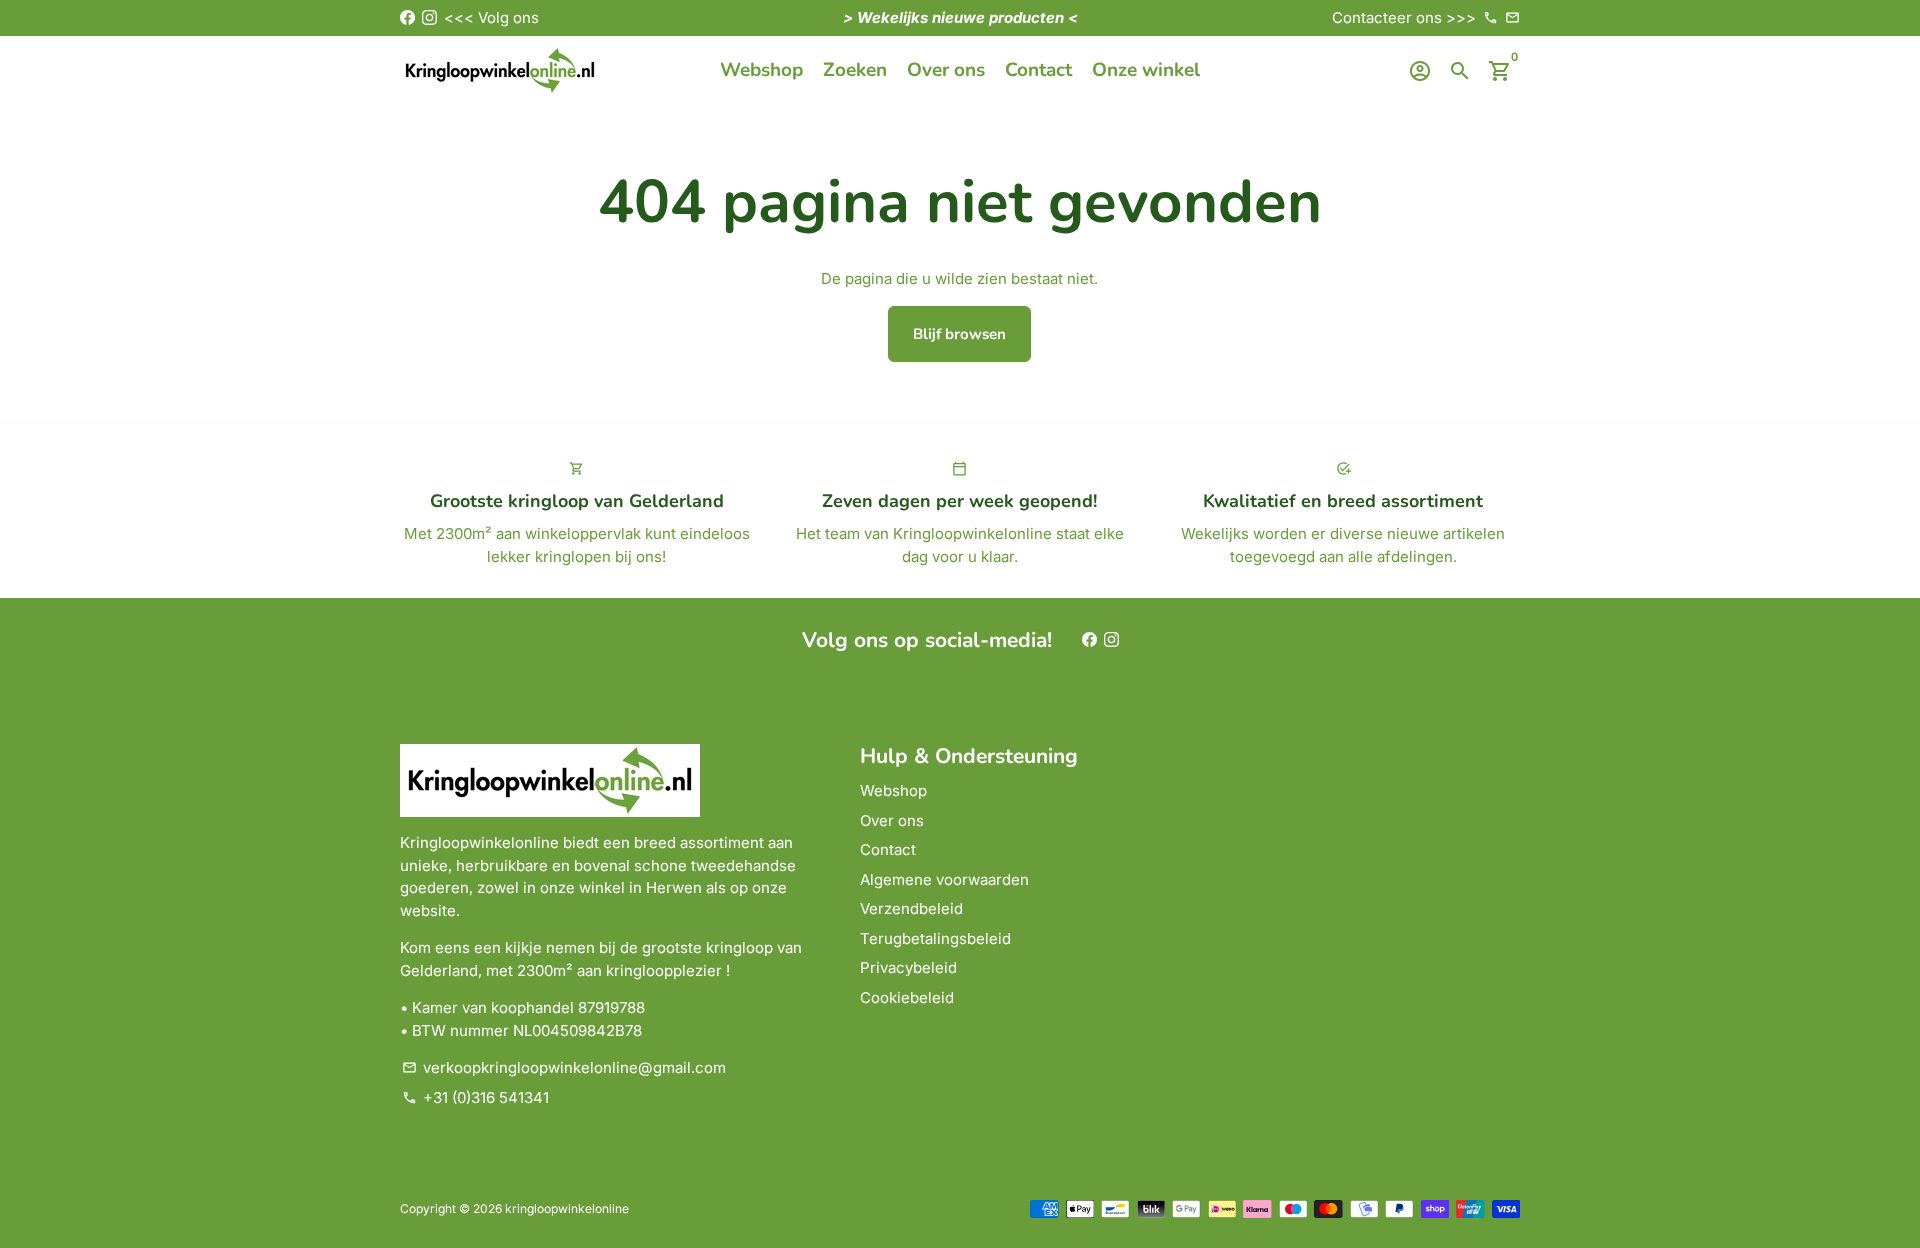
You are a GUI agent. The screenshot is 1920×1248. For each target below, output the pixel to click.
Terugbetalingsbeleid (935, 938)
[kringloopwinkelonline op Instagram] (429, 17)
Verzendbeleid (911, 908)
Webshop (761, 70)
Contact (1038, 70)
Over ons (946, 70)
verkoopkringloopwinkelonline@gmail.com (564, 1067)
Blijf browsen (959, 334)
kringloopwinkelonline (567, 1208)
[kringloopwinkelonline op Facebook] (407, 17)
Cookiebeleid (907, 997)
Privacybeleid (908, 967)
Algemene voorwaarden (944, 879)
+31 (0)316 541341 (475, 1097)
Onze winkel (1146, 70)
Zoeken (855, 70)
